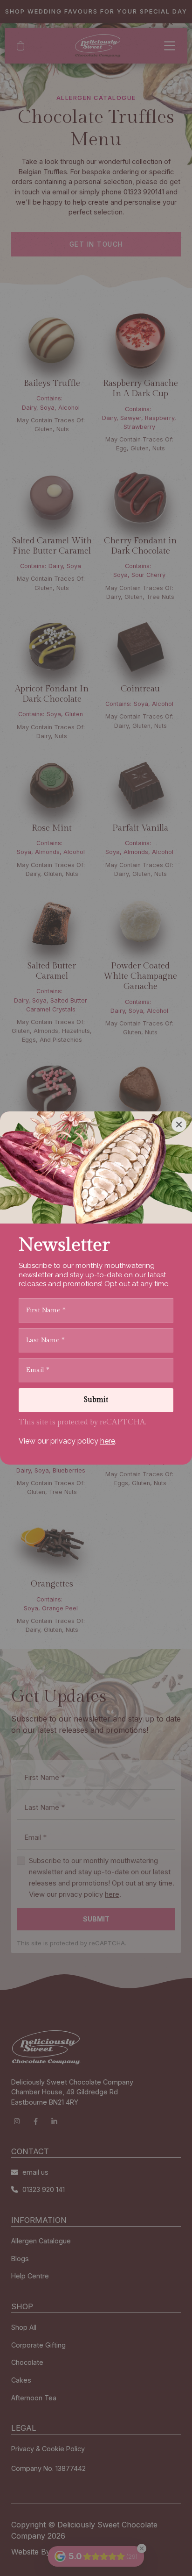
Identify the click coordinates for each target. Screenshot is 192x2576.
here (108, 1441)
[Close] (179, 1124)
